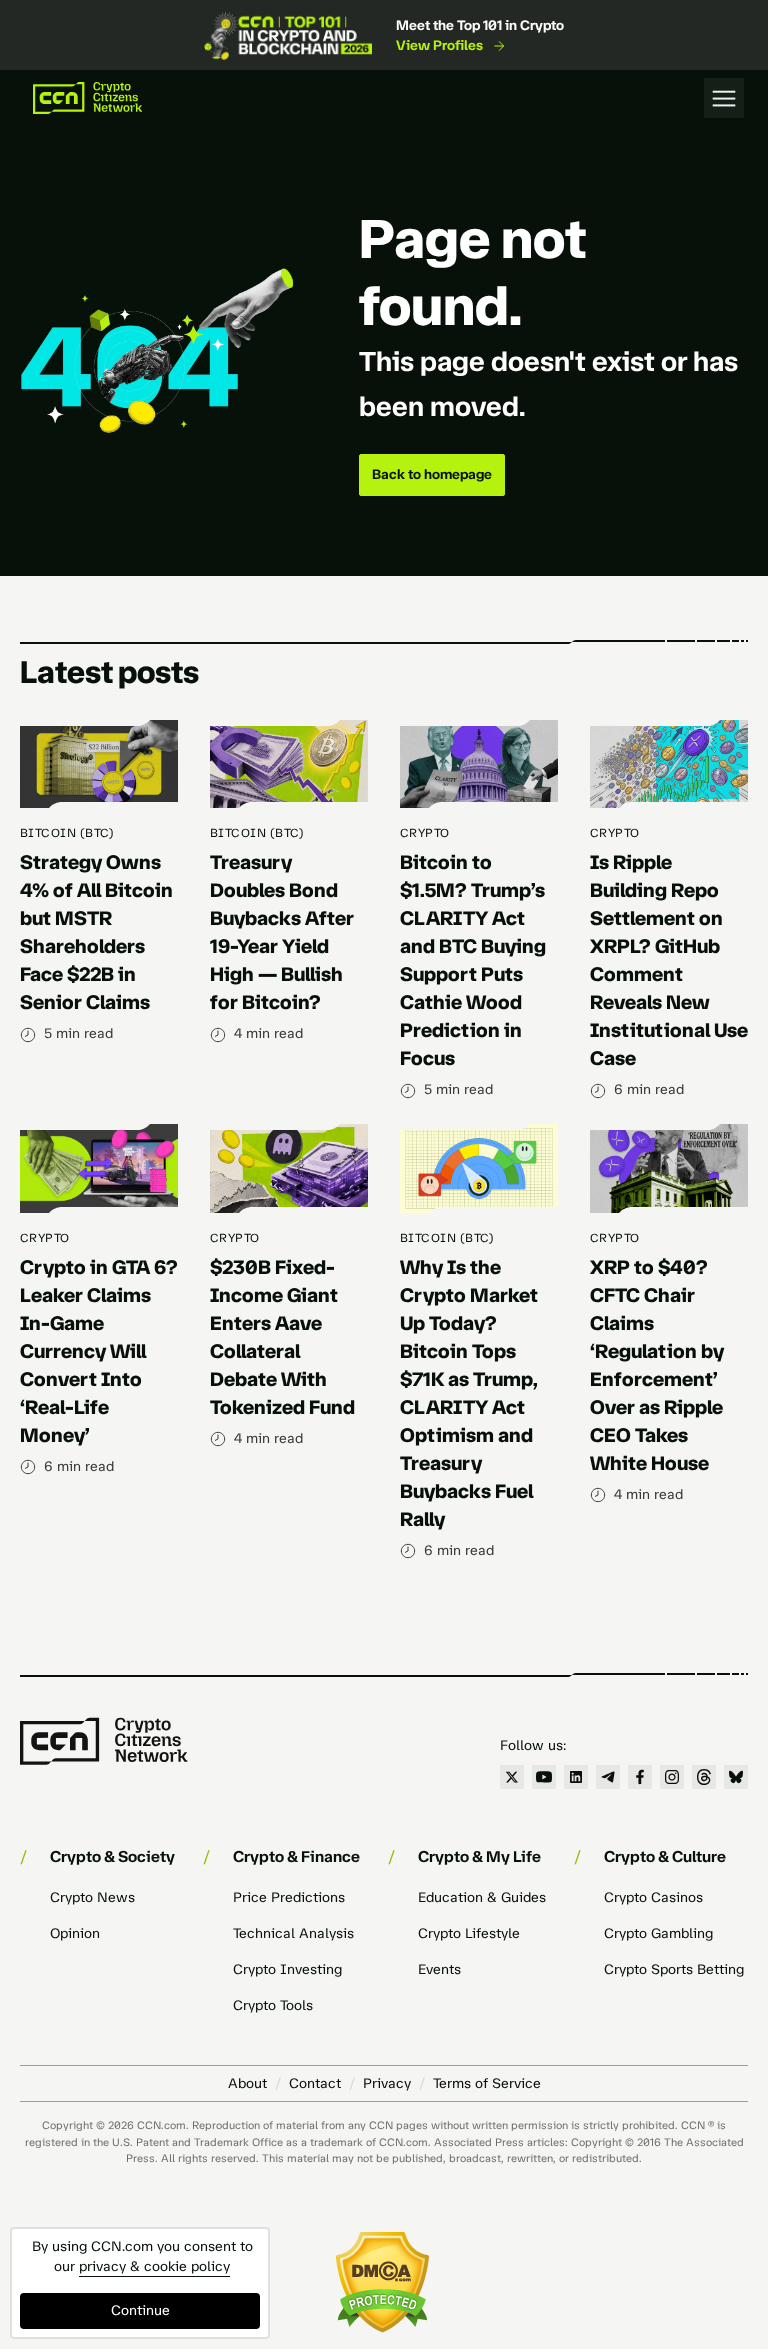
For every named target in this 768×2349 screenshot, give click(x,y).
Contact (315, 2083)
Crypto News (92, 1897)
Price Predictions (289, 1897)
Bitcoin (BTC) (67, 833)
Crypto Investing (287, 1969)
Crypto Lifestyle (469, 1933)
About (247, 2083)
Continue (140, 2310)
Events (439, 1969)
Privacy (387, 2083)
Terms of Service (487, 2083)
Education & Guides (482, 1897)
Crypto (425, 833)
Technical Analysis (293, 1933)
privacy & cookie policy (154, 2266)
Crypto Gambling (658, 1933)
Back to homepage (432, 474)
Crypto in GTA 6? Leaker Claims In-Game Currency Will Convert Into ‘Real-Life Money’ (99, 1351)
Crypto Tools (273, 2005)
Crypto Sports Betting (674, 1969)
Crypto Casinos (653, 1897)
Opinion (75, 1933)
